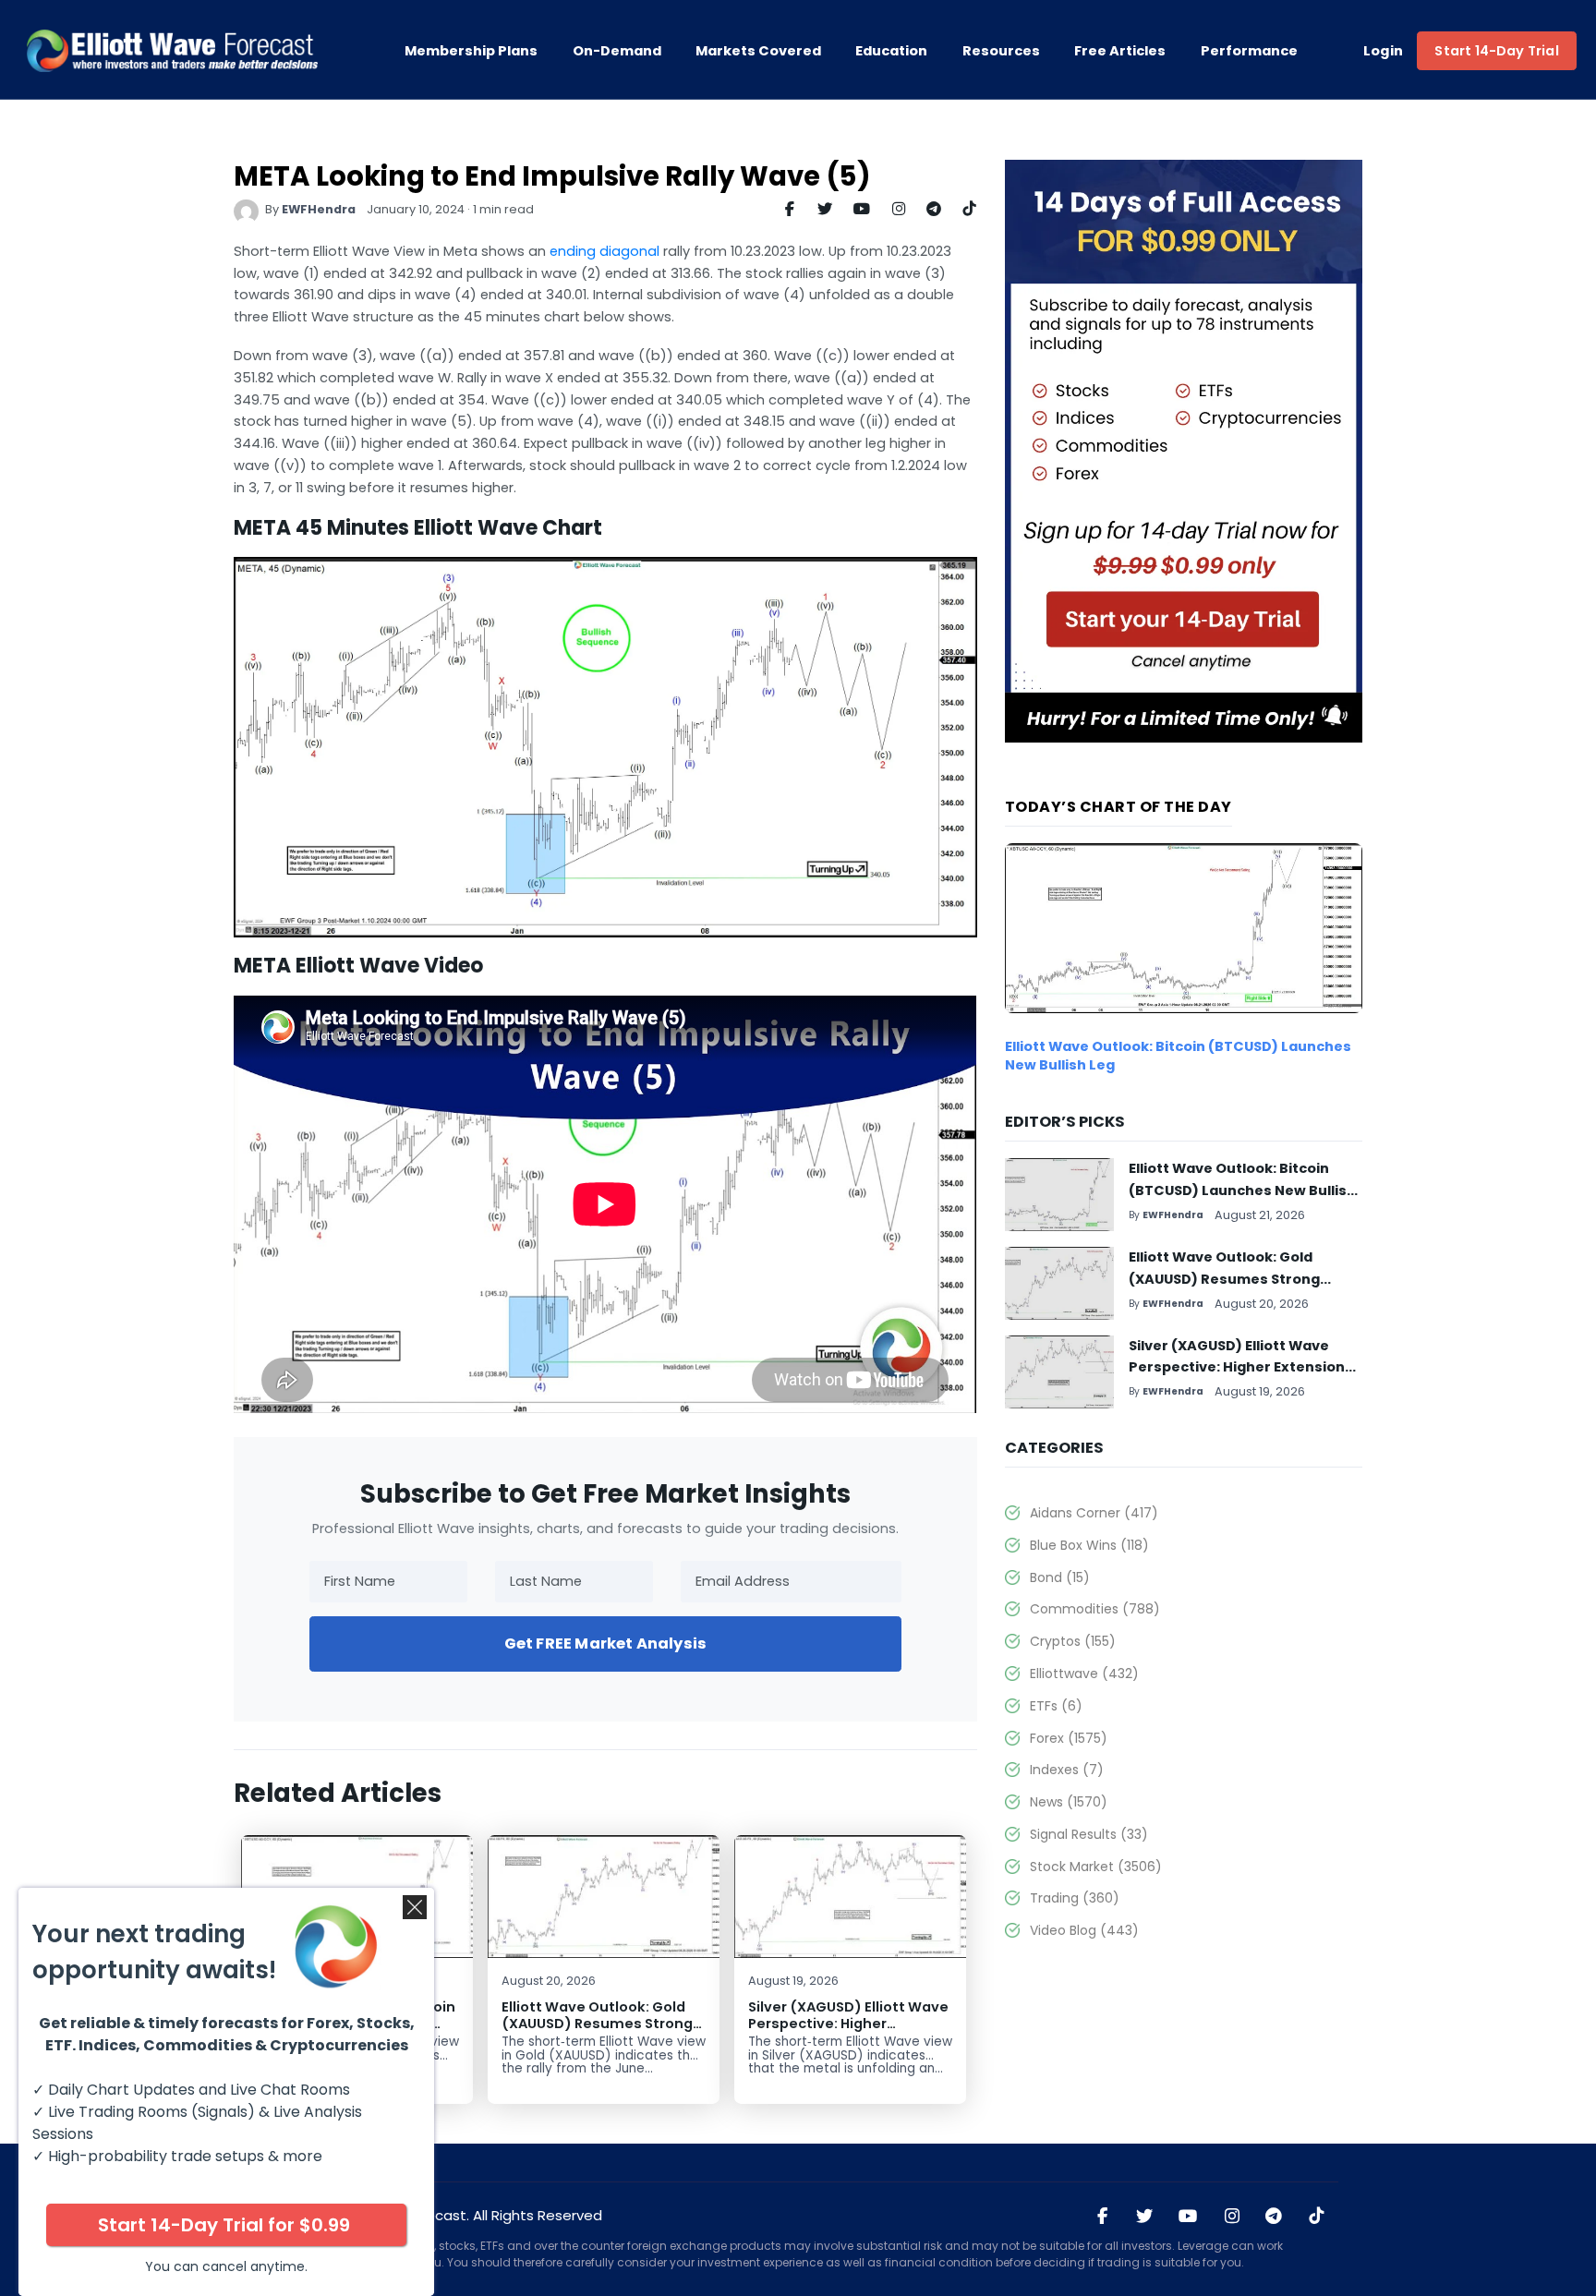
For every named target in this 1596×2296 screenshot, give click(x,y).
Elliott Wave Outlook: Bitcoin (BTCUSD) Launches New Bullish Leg (1242, 1190)
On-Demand (617, 51)
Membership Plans (471, 51)
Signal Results (1088, 1834)
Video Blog (1084, 1930)
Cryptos (1072, 1641)
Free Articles (1120, 51)
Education (891, 51)
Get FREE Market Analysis (605, 1643)
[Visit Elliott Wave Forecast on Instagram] (1231, 2217)
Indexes (1066, 1770)
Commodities (1094, 1609)
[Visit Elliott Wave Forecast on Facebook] (1103, 2217)
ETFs (1056, 1706)
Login (1384, 51)
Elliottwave (1084, 1674)
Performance (1249, 51)
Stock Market (1095, 1867)
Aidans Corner (1094, 1513)
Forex (1068, 1738)
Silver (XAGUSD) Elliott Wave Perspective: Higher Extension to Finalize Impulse (848, 2031)
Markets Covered (758, 51)
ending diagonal (605, 251)
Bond (1059, 1577)
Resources (1001, 51)
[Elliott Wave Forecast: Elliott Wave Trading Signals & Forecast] (172, 51)
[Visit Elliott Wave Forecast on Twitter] (1144, 2217)
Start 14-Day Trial (1496, 51)
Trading (1074, 1898)
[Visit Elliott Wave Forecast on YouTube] (1188, 2217)
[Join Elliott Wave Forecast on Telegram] (1274, 2217)
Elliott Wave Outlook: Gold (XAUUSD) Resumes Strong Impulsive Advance (597, 2023)
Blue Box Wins (1089, 1545)
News (1068, 1802)
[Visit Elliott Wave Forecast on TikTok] (1316, 2217)
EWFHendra (319, 209)
